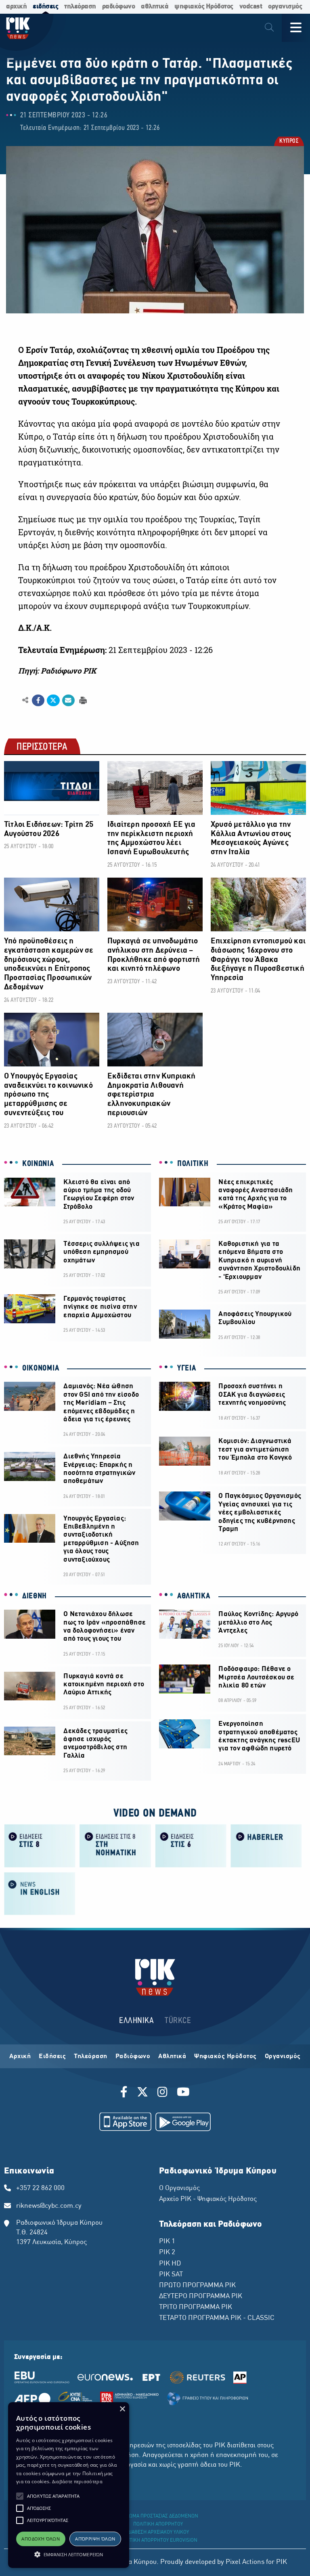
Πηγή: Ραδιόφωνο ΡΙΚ (57, 671)
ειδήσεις (45, 7)
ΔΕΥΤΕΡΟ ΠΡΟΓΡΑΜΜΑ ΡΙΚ (201, 2296)
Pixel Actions (245, 2562)
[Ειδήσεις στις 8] (40, 1845)
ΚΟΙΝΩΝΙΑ (38, 1164)
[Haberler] (266, 1845)
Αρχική (20, 2057)
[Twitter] (142, 2093)
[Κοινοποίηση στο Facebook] (38, 701)
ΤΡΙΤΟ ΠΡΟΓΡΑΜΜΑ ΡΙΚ (196, 2307)
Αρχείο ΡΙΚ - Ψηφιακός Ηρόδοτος (208, 2199)
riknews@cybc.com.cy (49, 2206)
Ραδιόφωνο (133, 2057)
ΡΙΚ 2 (167, 2253)
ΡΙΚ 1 (167, 2242)
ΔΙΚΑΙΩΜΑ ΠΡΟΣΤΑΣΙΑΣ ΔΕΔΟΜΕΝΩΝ (158, 2516)
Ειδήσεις (52, 2057)
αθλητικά (155, 7)
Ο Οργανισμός (179, 2188)
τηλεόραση (80, 7)
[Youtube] (183, 2093)
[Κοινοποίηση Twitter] (53, 701)
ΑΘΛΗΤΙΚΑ (194, 1596)
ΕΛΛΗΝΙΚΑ (136, 2021)
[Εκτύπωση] (82, 700)
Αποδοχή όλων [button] (41, 2539)
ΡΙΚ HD (170, 2264)
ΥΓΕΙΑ (187, 1368)
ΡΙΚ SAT (171, 2275)
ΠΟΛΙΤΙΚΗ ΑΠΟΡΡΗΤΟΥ (158, 2524)
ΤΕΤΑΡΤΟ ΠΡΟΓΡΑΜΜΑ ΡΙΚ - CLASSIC (217, 2318)
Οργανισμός (283, 2057)
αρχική (16, 7)
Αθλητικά (172, 2057)
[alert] (69, 2485)
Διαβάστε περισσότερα (77, 2481)
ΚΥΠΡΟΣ (288, 142)
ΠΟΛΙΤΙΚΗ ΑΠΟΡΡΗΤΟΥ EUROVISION (158, 2541)
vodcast (251, 7)
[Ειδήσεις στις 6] (191, 1845)
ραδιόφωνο (119, 7)
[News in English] (40, 1893)
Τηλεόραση (91, 2057)
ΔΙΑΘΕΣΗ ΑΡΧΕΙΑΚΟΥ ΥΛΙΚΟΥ (158, 2532)
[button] (20, 2496)
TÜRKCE (178, 2021)
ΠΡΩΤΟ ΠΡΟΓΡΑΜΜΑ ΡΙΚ (197, 2286)
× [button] (122, 2409)
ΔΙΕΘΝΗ (35, 1596)
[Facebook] (125, 2093)
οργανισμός (285, 7)
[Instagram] (162, 2093)
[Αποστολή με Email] (68, 701)
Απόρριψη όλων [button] (95, 2539)
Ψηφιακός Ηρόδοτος (225, 2057)
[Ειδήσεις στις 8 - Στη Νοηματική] (115, 1845)
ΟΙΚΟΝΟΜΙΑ (41, 1368)
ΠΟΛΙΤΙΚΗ (193, 1164)
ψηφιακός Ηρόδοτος (204, 7)
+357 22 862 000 (40, 2188)
